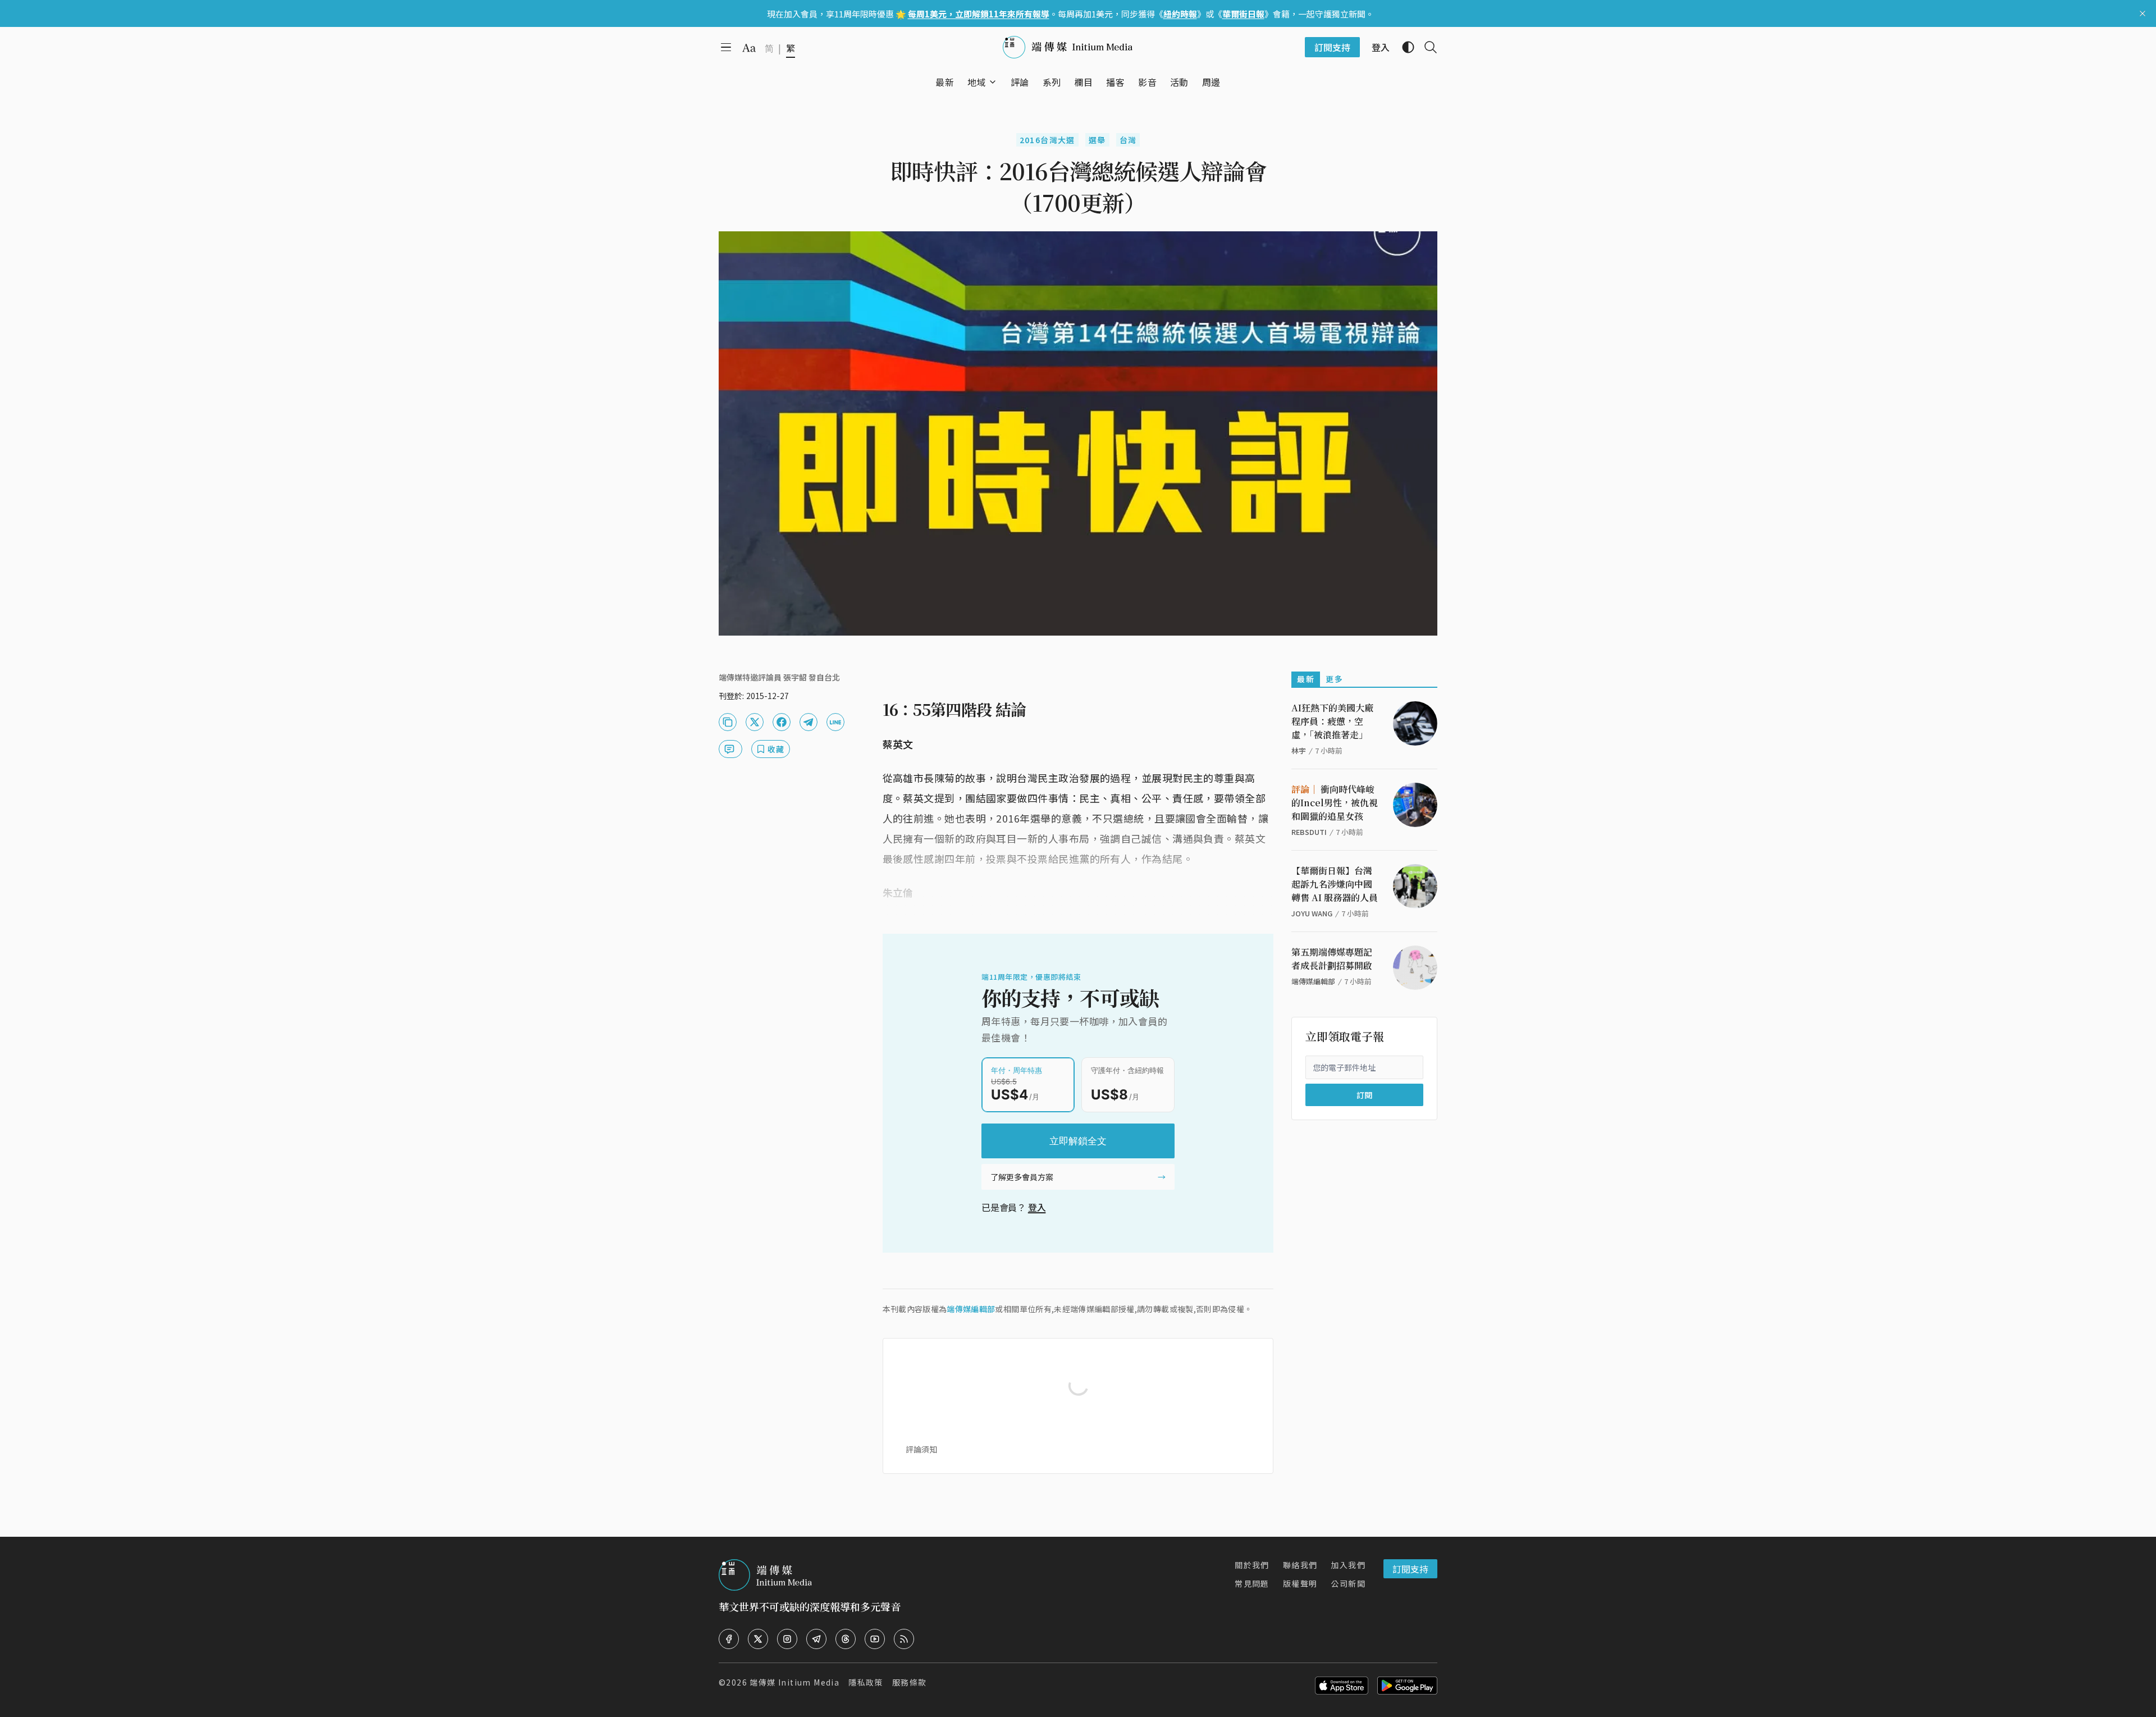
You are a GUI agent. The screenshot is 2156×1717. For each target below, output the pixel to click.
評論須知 (921, 1449)
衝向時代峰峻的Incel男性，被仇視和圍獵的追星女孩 (1335, 803)
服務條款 (910, 1682)
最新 (1306, 679)
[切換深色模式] (1404, 47)
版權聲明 (1300, 1583)
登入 (1037, 1207)
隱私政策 (866, 1682)
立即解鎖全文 (1078, 1141)
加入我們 (1348, 1565)
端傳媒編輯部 (971, 1309)
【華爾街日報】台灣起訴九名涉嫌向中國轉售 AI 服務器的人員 (1335, 884)
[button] (977, 82)
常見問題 (1252, 1583)
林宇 (1299, 750)
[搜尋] (1426, 47)
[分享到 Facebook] (782, 722)
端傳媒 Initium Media (794, 1682)
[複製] (728, 722)
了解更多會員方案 (1022, 1177)
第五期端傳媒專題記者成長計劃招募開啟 (1332, 959)
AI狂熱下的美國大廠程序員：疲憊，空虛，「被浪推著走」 (1332, 721)
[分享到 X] (755, 722)
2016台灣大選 (1047, 140)
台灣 (1128, 140)
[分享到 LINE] (835, 722)
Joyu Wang (1312, 913)
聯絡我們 (1300, 1565)
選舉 (1097, 140)
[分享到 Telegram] (808, 722)
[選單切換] (993, 82)
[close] (2143, 13)
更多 (1334, 679)
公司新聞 (1348, 1583)
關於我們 (1252, 1565)
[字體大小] (749, 48)
